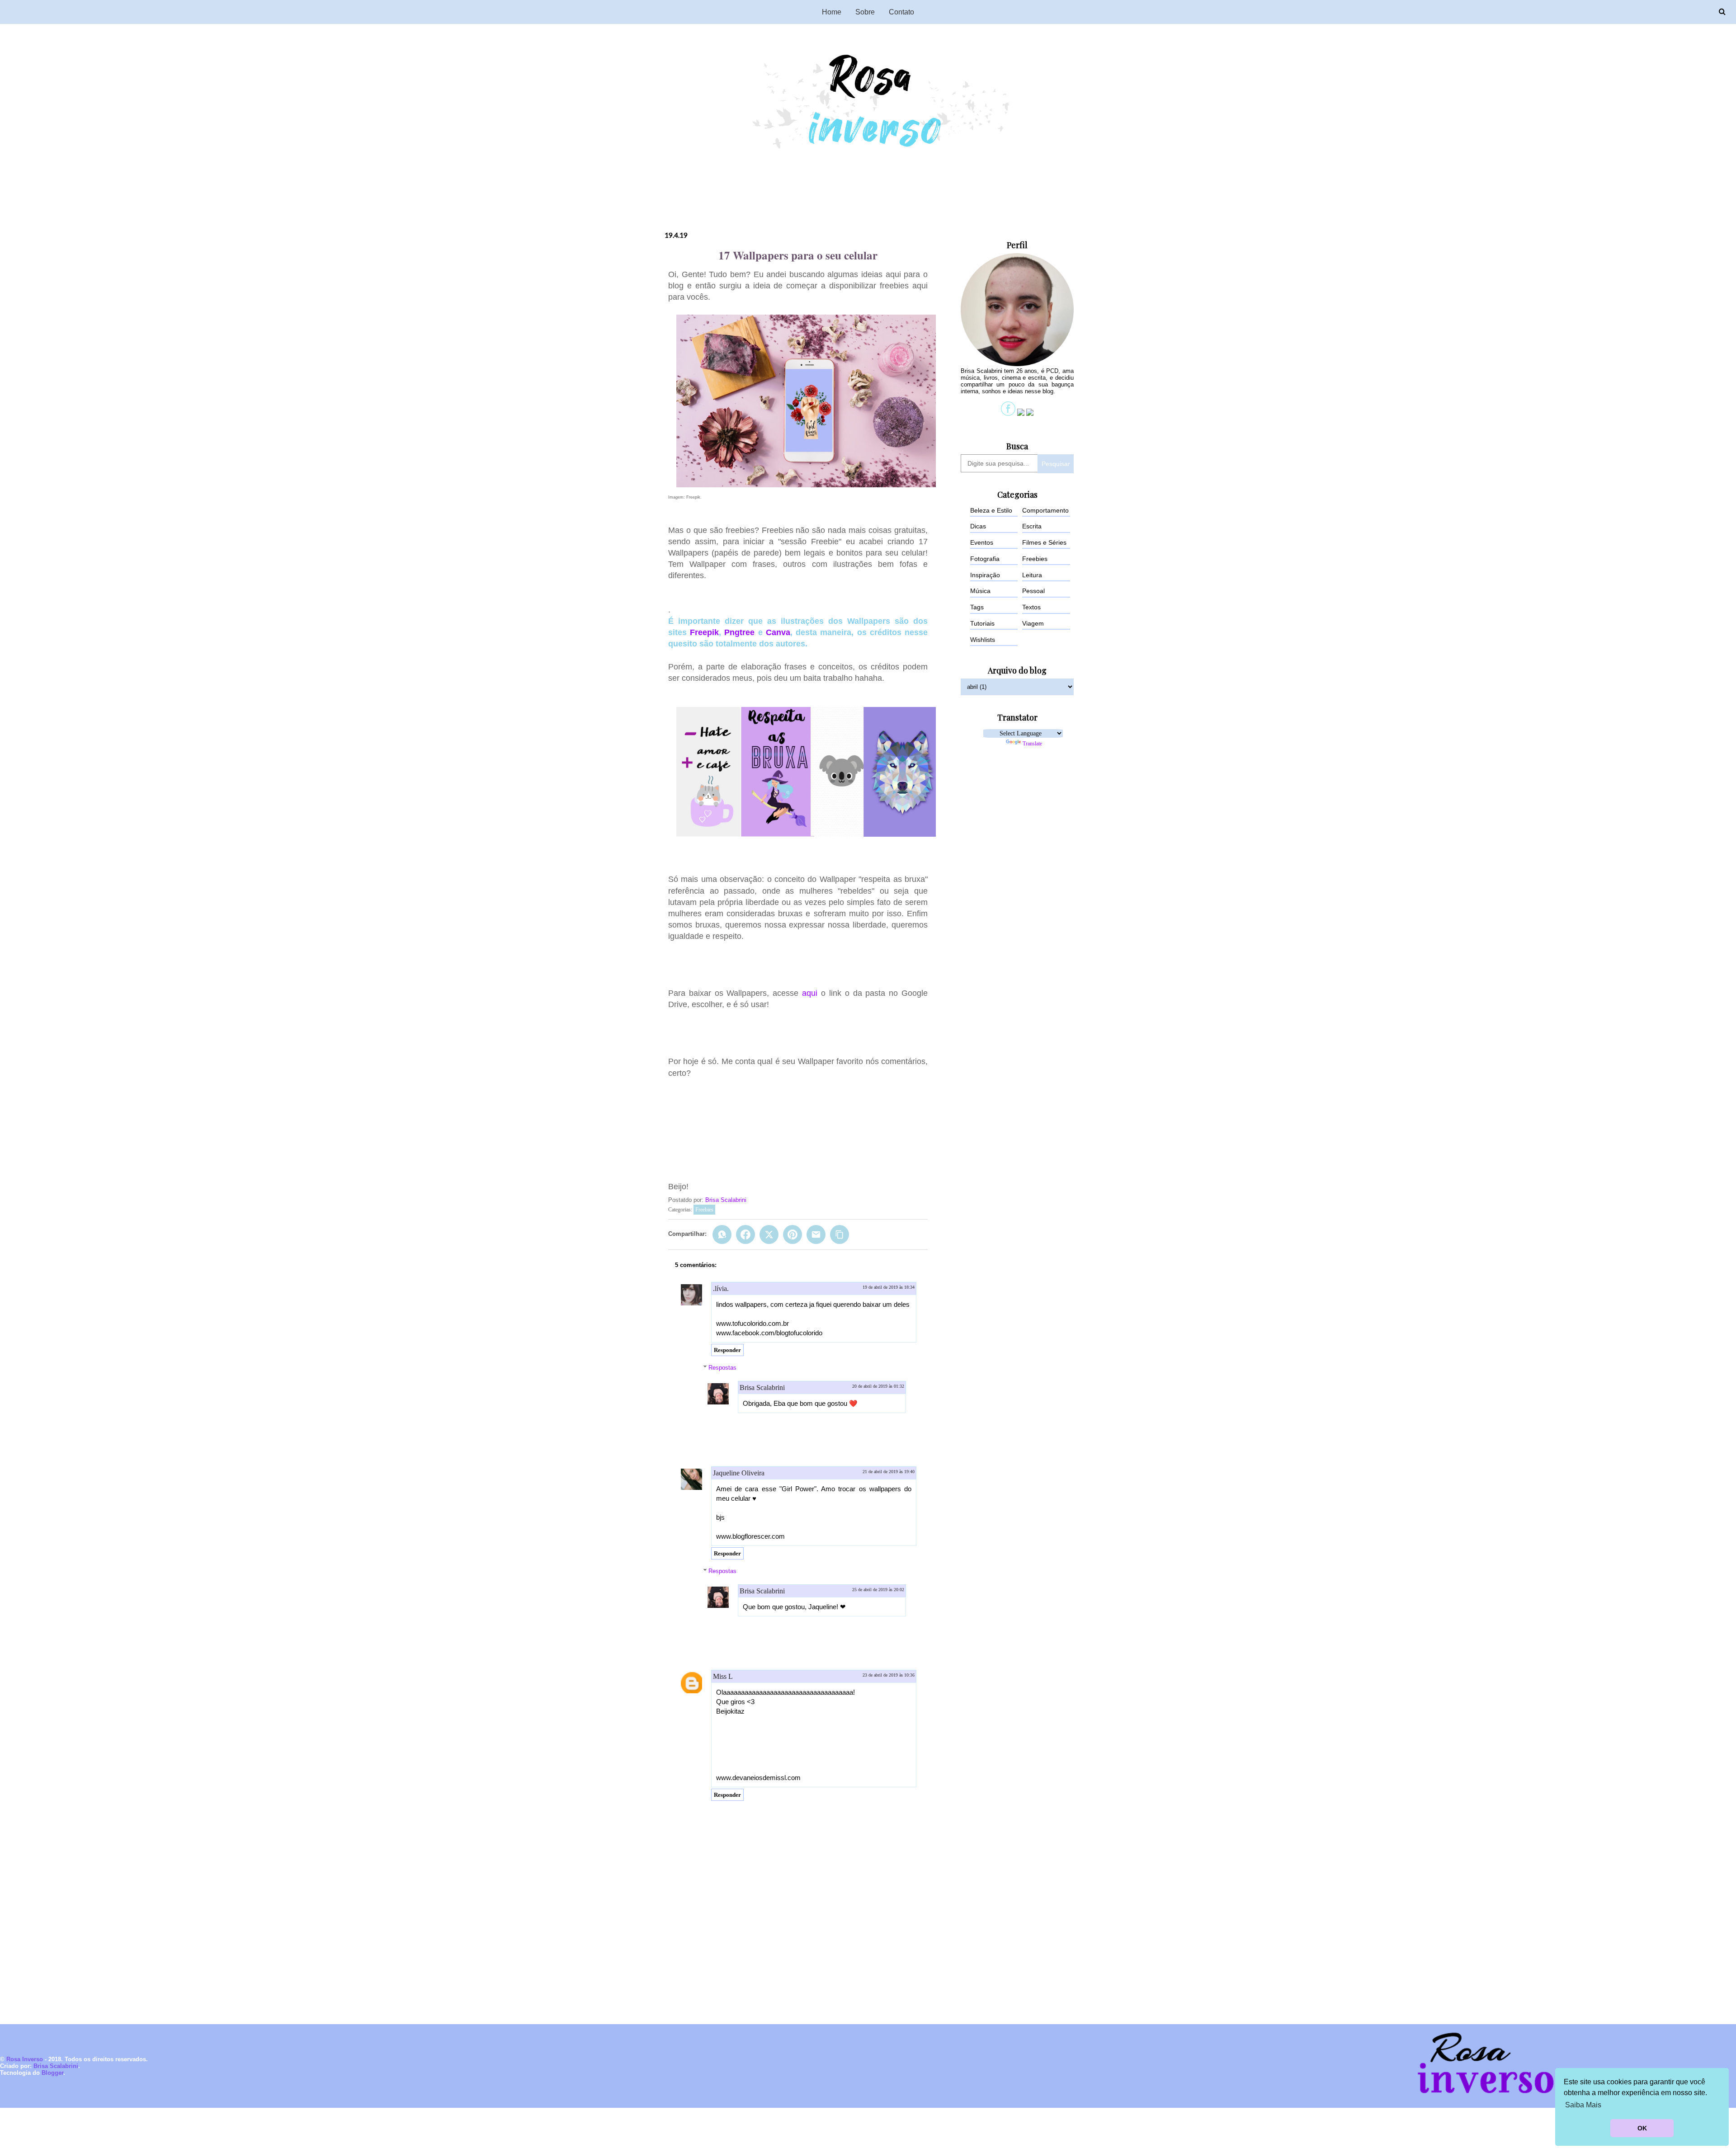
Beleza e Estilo (991, 510)
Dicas (978, 526)
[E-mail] (816, 1234)
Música (980, 591)
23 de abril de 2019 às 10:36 (889, 1675)
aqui (810, 993)
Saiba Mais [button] (1583, 2105)
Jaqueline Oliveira (739, 1473)
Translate (1032, 744)
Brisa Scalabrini (726, 1200)
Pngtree (739, 632)
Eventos (982, 542)
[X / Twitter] (769, 1234)
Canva (778, 632)
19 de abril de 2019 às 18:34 (889, 1287)
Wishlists (983, 640)
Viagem (1033, 623)
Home (832, 12)
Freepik (704, 632)
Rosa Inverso (25, 2059)
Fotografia (985, 559)
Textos (1031, 607)
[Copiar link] (840, 1234)
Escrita (1032, 526)
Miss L (723, 1676)
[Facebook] (745, 1234)
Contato (901, 12)
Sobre (865, 12)
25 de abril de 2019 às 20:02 (878, 1590)
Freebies (704, 1210)
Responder (727, 1350)
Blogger (52, 2073)
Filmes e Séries (1044, 542)
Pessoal (1033, 591)
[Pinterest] (793, 1234)
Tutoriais (982, 623)
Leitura (1032, 575)
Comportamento (1045, 510)
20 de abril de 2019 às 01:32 (878, 1386)
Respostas (722, 1368)
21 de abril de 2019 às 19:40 (889, 1472)
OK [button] (1642, 2128)
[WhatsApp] (722, 1234)
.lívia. (721, 1289)
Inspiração (985, 575)
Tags (977, 607)
